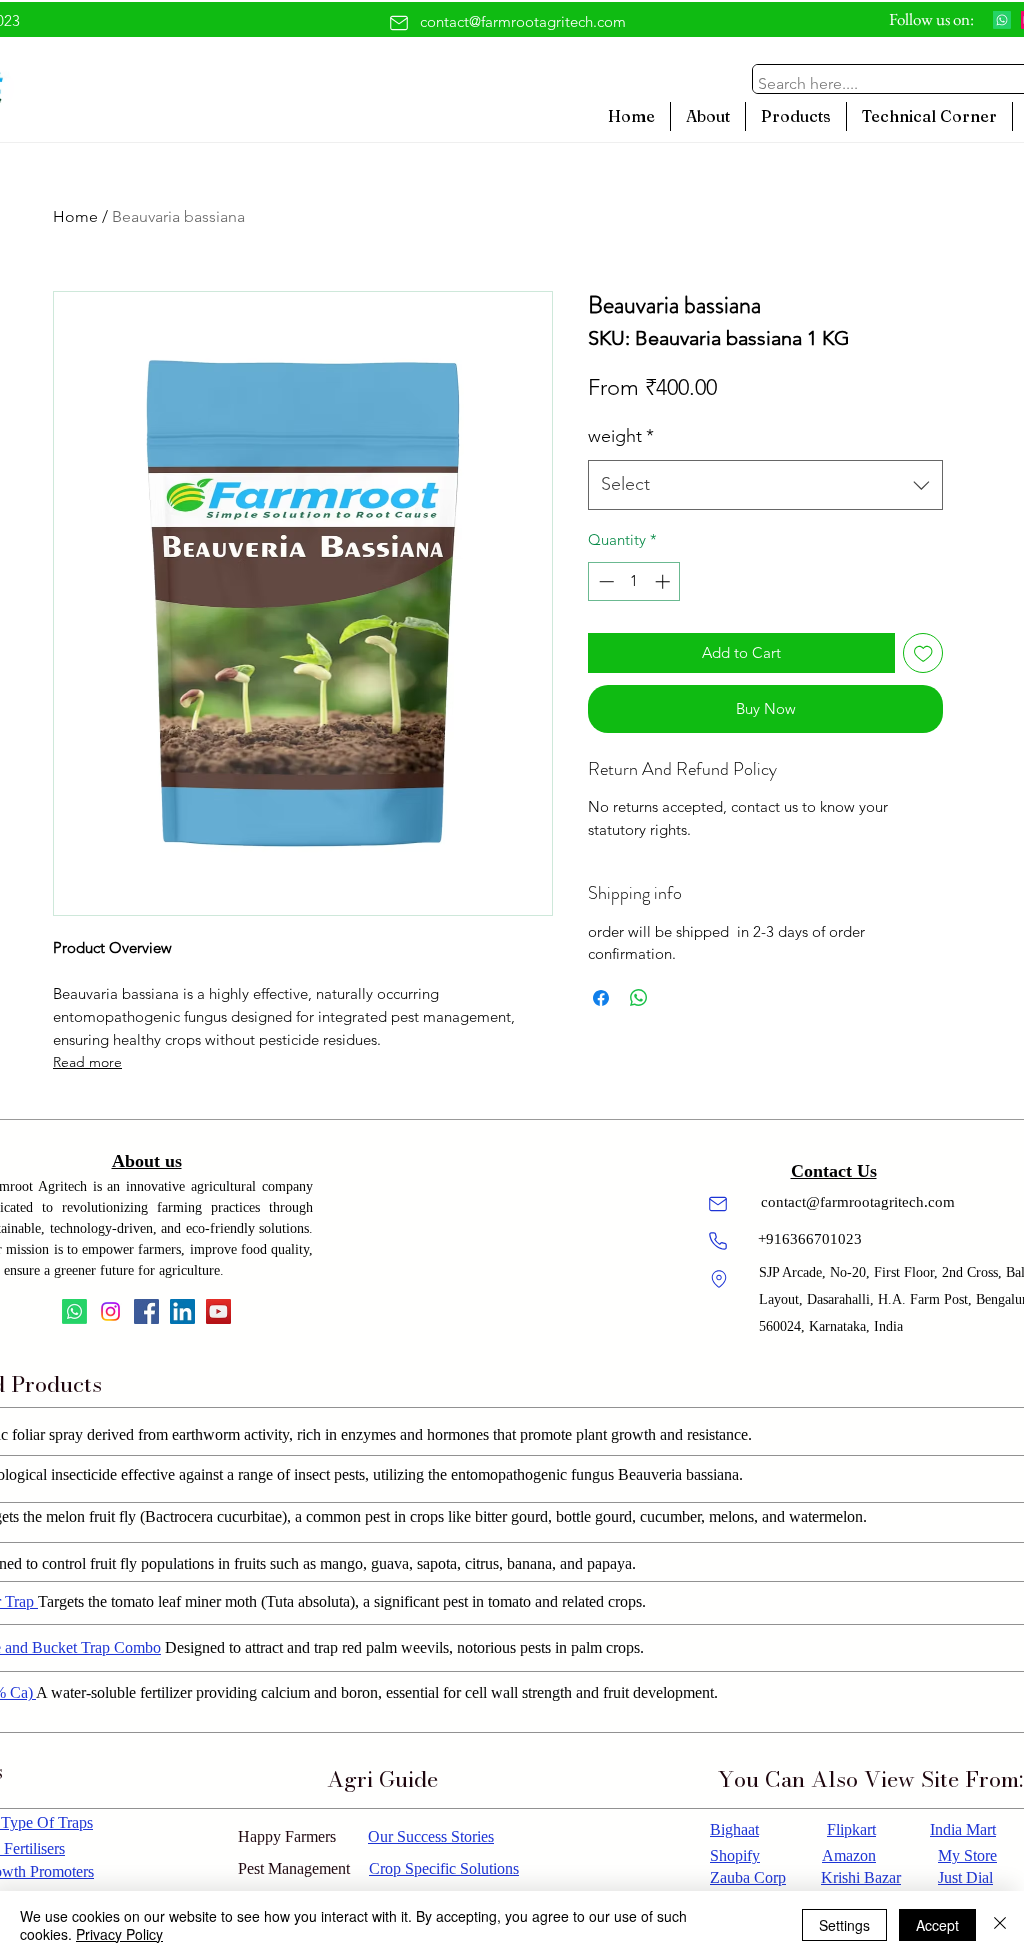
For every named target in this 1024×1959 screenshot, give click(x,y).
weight (621, 436)
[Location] (719, 1279)
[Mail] (399, 22)
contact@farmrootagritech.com (523, 21)
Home (75, 216)
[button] (796, 116)
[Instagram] (110, 1311)
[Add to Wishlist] (923, 653)
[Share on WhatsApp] (639, 998)
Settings (844, 1925)
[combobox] (765, 485)
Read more (87, 1062)
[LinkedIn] (182, 1311)
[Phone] (718, 1241)
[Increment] (664, 581)
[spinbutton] (634, 581)
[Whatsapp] (1002, 20)
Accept (937, 1925)
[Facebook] (146, 1311)
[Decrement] (604, 581)
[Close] (1000, 1925)
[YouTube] (218, 1311)
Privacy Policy (119, 1934)
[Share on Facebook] (601, 998)
